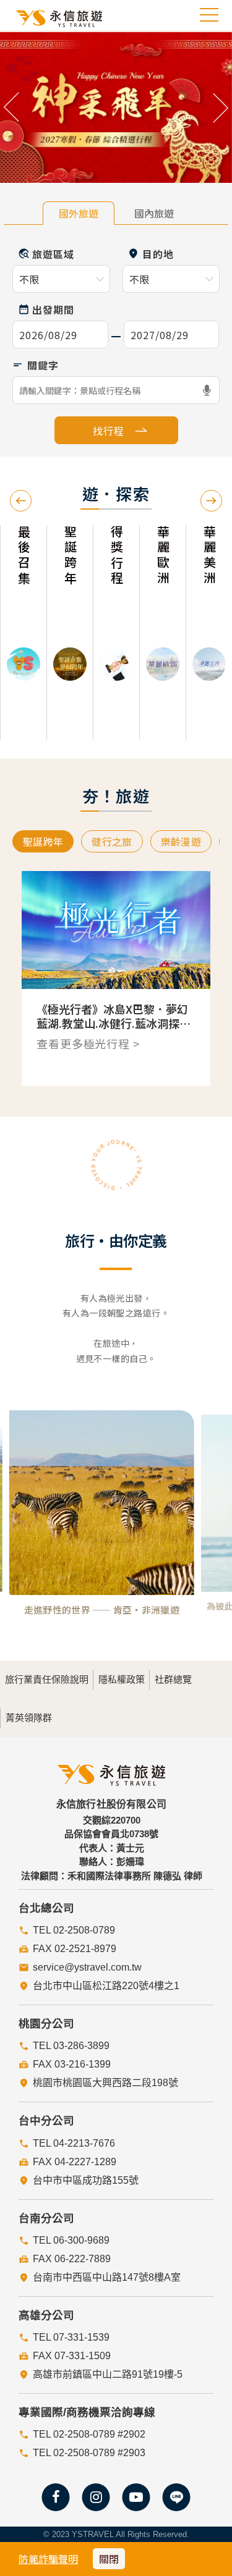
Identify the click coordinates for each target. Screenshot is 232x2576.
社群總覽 (173, 1679)
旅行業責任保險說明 (47, 1679)
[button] (12, 107)
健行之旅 (112, 841)
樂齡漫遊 (181, 841)
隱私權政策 (122, 1679)
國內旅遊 (154, 213)
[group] (23, 633)
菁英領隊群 (29, 1718)
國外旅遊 (79, 213)
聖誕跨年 (43, 841)
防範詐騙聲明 (48, 2559)
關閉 (109, 2559)
